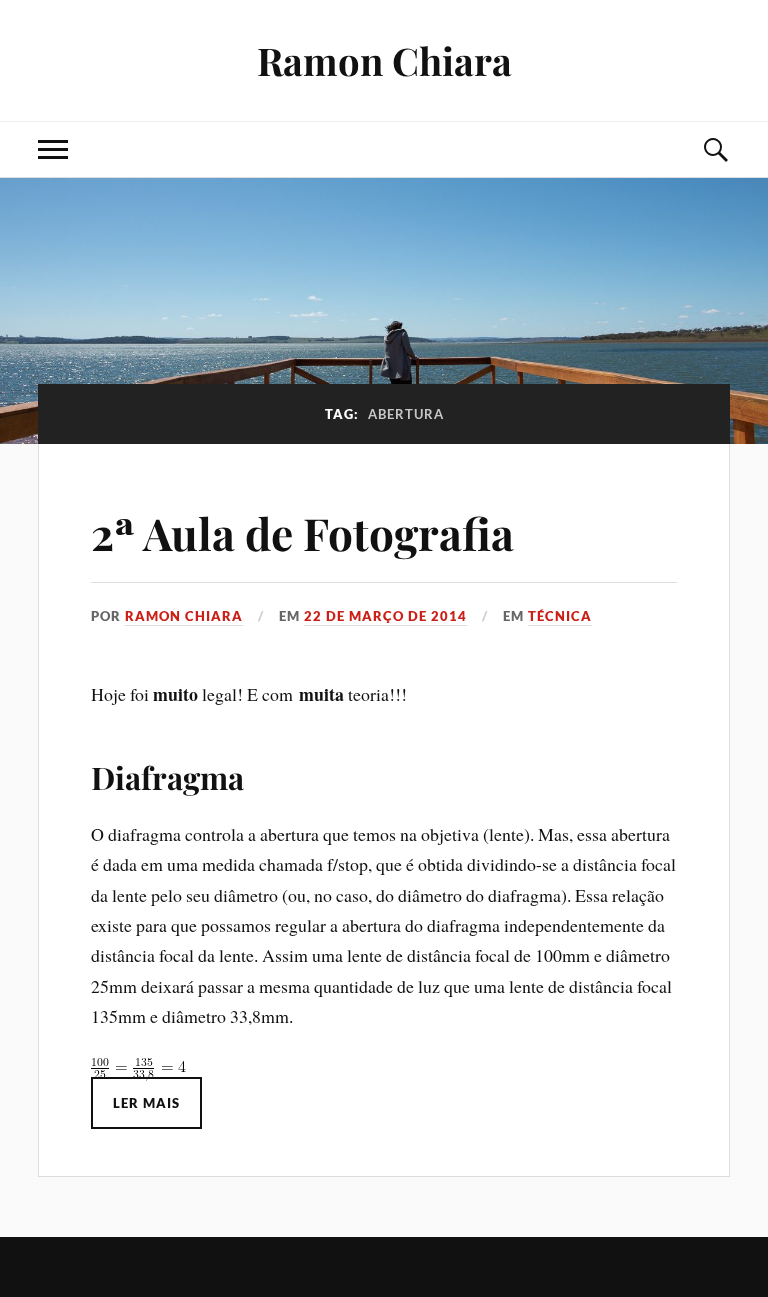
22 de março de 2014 (385, 616)
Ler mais (146, 1103)
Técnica (560, 616)
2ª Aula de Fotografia (302, 532)
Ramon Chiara (384, 60)
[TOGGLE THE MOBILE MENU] (53, 149)
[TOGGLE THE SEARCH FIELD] (715, 149)
